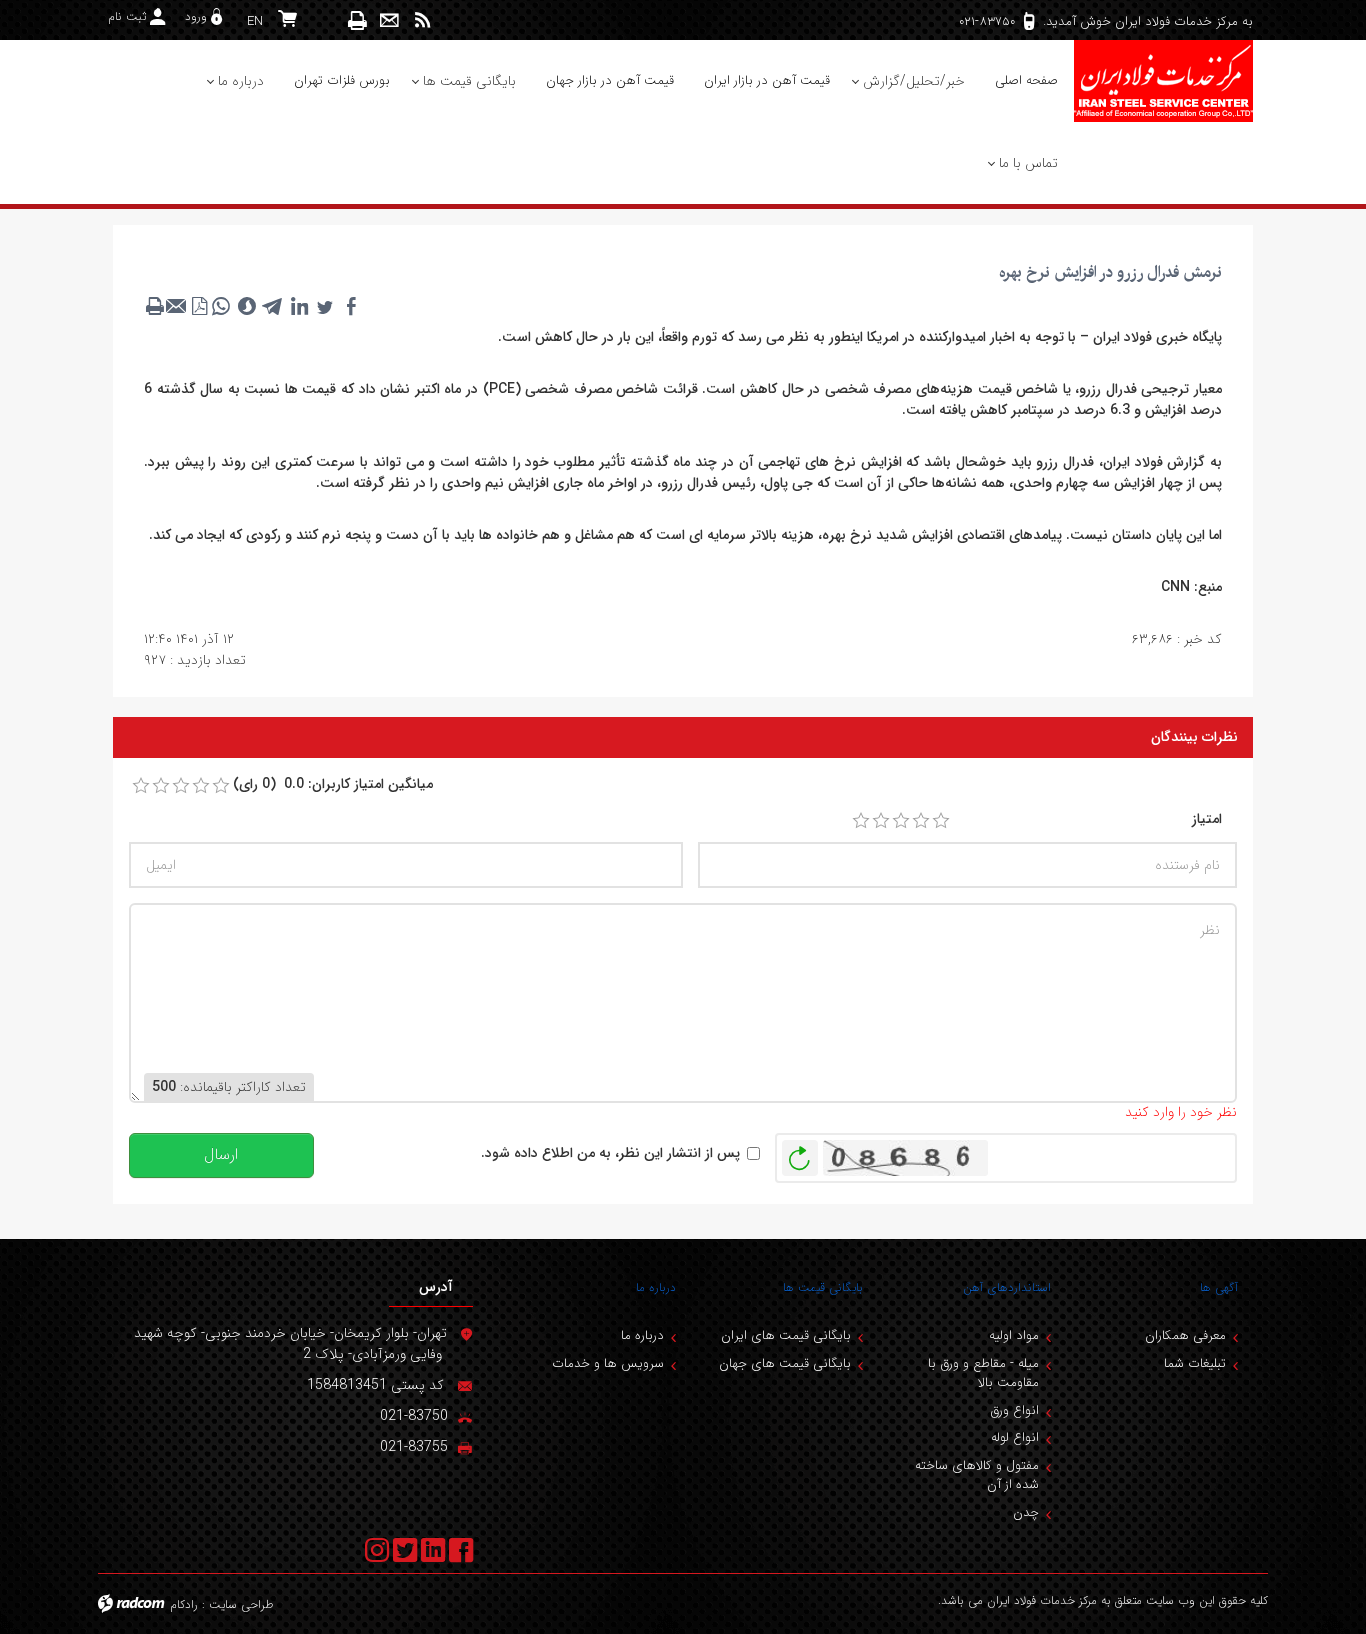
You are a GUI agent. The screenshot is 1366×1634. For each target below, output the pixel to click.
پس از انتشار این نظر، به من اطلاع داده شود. (610, 1153)
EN (255, 21)
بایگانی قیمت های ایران (786, 1335)
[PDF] (199, 306)
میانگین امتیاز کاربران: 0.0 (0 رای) (333, 784)
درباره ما (656, 1287)
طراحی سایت (241, 1604)
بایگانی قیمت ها (823, 1287)
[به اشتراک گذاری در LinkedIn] (299, 306)
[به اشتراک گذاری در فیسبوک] (351, 306)
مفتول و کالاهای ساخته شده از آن (977, 1475)
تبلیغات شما (1195, 1363)
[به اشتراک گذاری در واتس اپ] (221, 306)
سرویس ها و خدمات (608, 1363)
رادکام (184, 1604)
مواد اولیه (1014, 1335)
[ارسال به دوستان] (177, 306)
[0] (141, 786)
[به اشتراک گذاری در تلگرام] (273, 306)
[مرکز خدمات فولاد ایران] (1163, 81)
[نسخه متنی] (155, 306)
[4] (921, 821)
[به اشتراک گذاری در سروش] (247, 306)
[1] (861, 821)
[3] (901, 821)
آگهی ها (1219, 1287)
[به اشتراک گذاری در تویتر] (325, 306)
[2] (881, 821)
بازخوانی (800, 1153)
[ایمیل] (389, 20)
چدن (1026, 1512)
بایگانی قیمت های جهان (785, 1363)
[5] (941, 821)
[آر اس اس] (422, 20)
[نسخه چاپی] (358, 20)
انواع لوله (1015, 1437)
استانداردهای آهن (1007, 1287)
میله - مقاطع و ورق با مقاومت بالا (983, 1373)
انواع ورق (1014, 1410)
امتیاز (1207, 819)
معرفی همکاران (1185, 1335)
